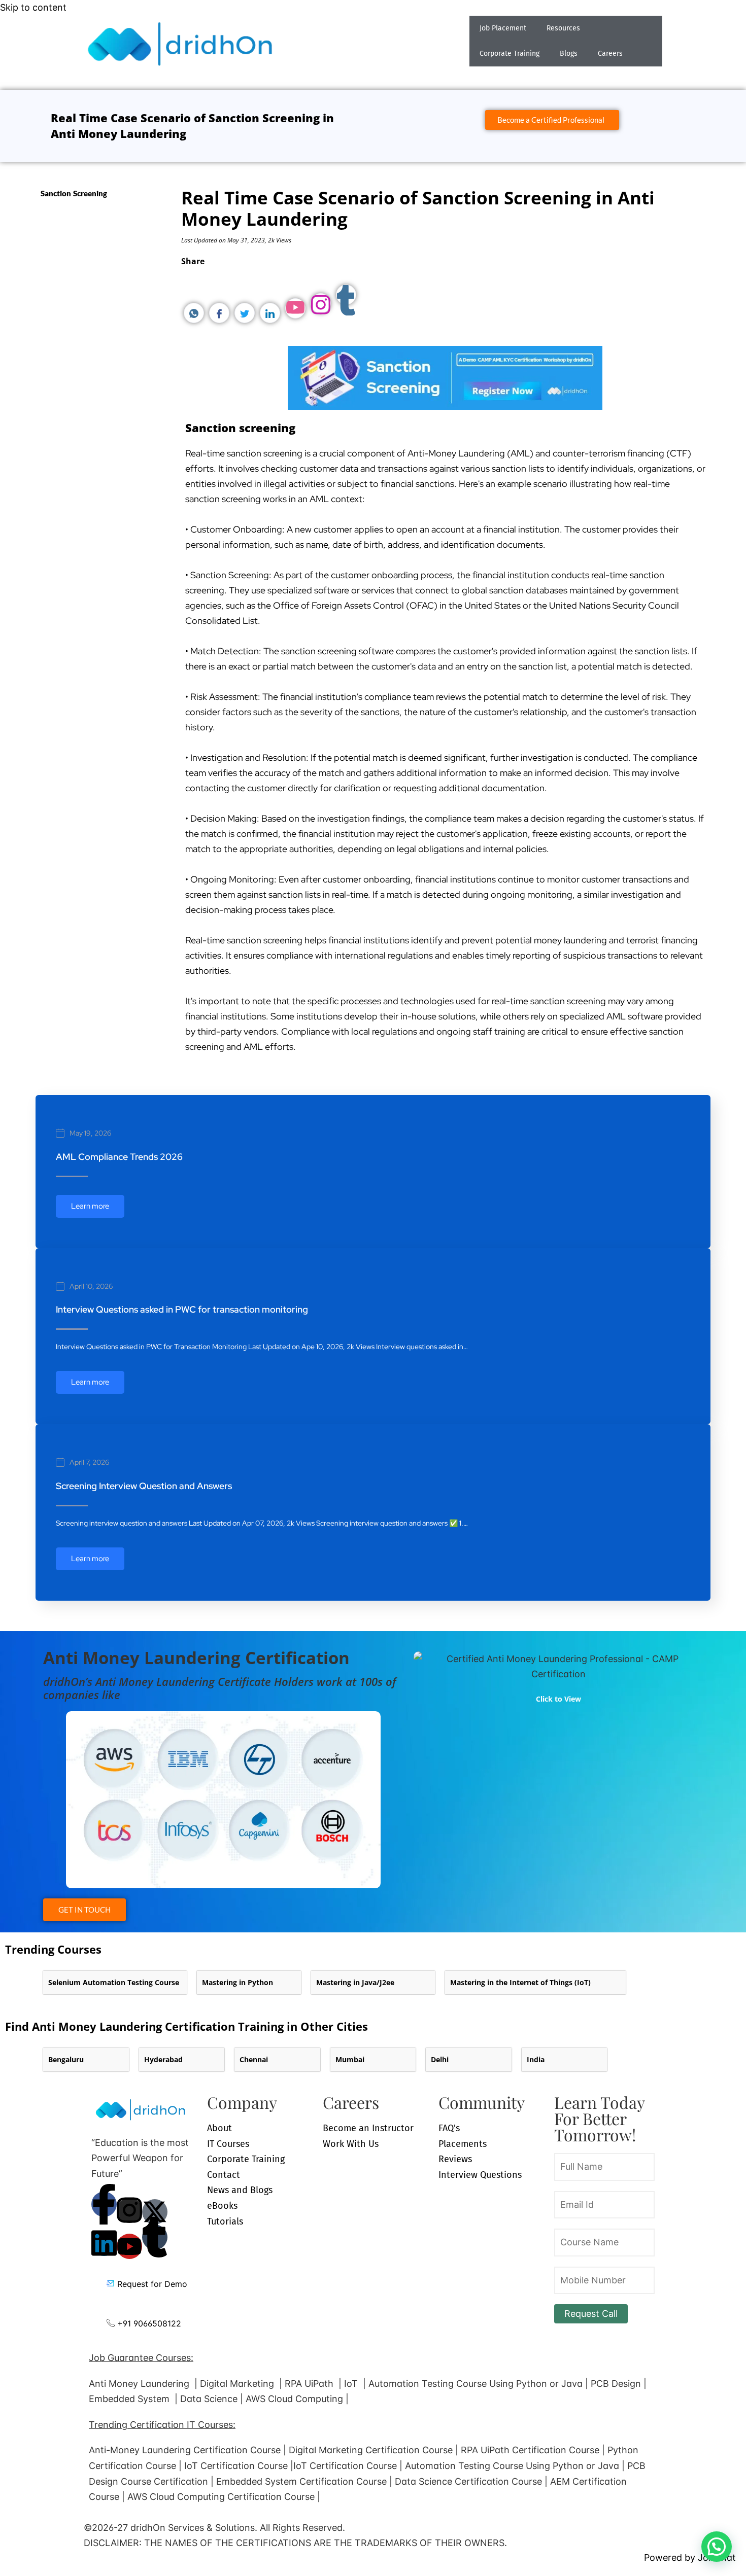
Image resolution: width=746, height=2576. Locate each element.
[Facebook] (219, 313)
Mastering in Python (238, 1982)
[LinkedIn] (270, 313)
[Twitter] (245, 313)
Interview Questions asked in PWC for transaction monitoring (182, 1309)
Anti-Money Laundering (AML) (470, 453)
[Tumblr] (346, 295)
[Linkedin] (104, 2243)
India (536, 2059)
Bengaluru (66, 2059)
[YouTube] (295, 308)
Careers (610, 54)
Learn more (90, 1206)
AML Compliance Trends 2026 (119, 1157)
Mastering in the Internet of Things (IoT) (520, 1982)
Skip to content (33, 7)
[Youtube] (129, 2246)
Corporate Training (510, 54)
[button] (717, 2547)
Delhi (440, 2059)
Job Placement (503, 28)
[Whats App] (194, 313)
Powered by (690, 2557)
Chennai (254, 2059)
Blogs (569, 54)
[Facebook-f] (104, 2204)
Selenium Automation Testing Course (114, 1982)
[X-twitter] (155, 2212)
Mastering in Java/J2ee (355, 1982)
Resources (563, 28)
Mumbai (350, 2059)
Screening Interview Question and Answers (144, 1486)
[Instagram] (321, 303)
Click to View (558, 1699)
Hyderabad (163, 2059)
